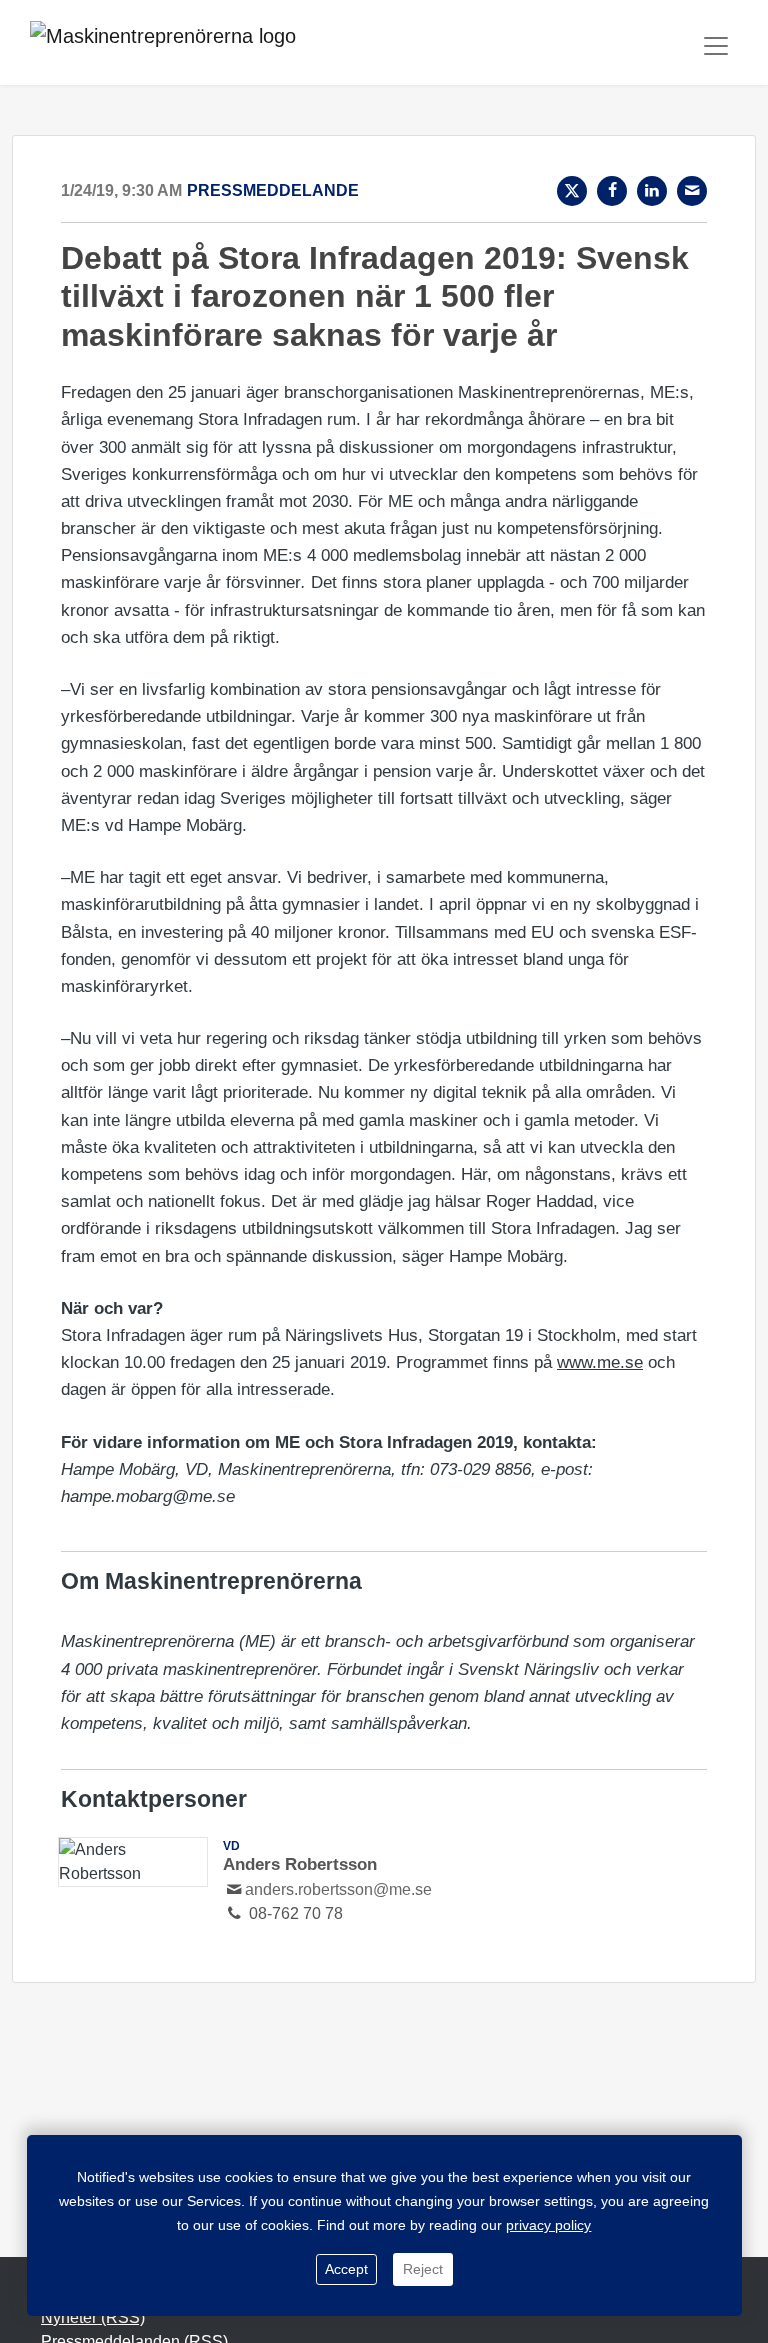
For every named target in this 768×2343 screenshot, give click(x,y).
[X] (572, 191)
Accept (346, 2269)
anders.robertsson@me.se (338, 1889)
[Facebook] (612, 191)
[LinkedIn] (652, 191)
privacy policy (548, 2225)
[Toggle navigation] (716, 46)
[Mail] (692, 191)
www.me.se (600, 1362)
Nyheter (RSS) (93, 2317)
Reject (423, 2269)
